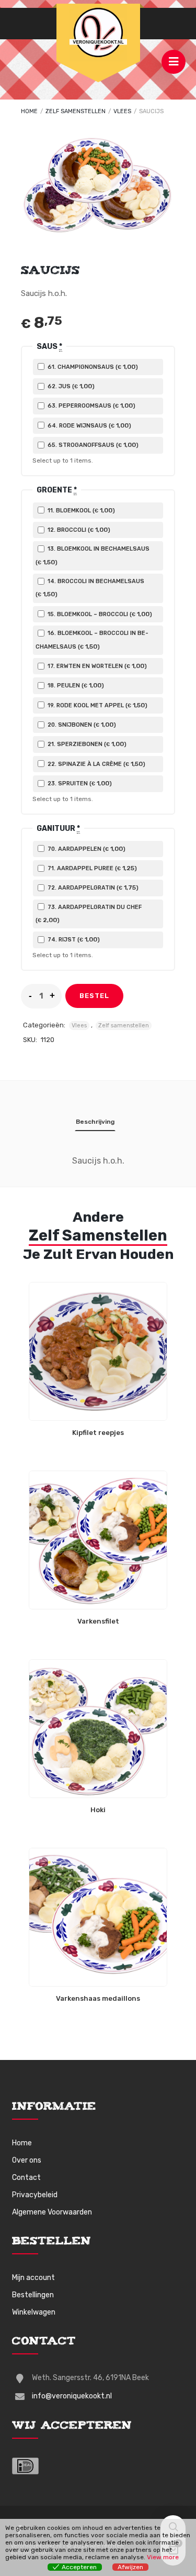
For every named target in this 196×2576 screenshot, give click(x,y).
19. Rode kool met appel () (97, 705)
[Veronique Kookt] (98, 32)
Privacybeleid (35, 2195)
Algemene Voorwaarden (52, 2212)
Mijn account (33, 2278)
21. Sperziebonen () (86, 744)
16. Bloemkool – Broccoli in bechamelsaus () (92, 640)
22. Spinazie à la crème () (96, 764)
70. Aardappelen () (86, 849)
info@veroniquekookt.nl (72, 2396)
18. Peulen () (75, 685)
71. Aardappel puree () (91, 868)
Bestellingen (33, 2295)
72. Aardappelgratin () (92, 887)
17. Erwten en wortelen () (96, 666)
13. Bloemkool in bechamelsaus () (93, 555)
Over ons (27, 2160)
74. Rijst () (73, 939)
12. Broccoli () (78, 530)
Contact (26, 2178)
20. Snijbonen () (81, 725)
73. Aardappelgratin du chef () (89, 914)
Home (29, 111)
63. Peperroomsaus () (91, 405)
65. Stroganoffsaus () (92, 445)
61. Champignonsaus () (92, 367)
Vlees (122, 111)
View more (163, 2557)
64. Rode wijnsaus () (89, 425)
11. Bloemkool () (80, 510)
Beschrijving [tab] (95, 1122)
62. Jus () (70, 386)
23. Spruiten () (79, 783)
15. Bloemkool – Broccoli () (99, 614)
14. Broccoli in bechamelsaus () (90, 588)
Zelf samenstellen (76, 111)
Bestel (94, 996)
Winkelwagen (34, 2312)
